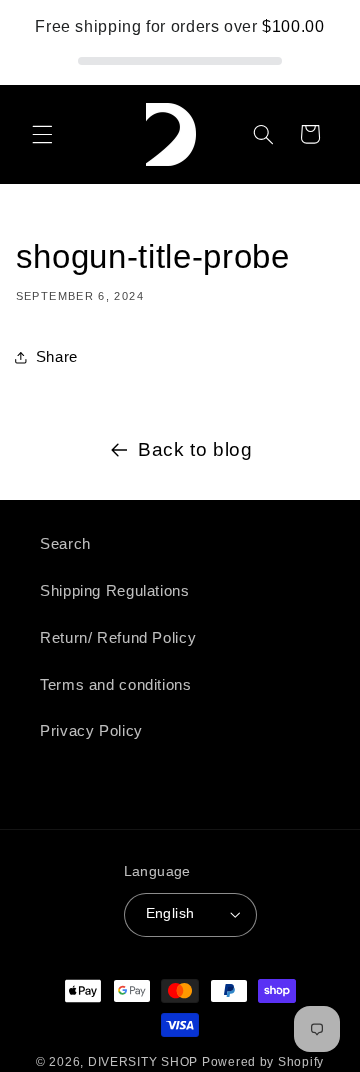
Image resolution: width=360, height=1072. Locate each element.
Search (65, 544)
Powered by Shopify (263, 1062)
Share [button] (57, 357)
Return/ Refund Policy (118, 638)
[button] (42, 134)
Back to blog (195, 449)
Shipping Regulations (115, 591)
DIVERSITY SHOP (145, 1062)
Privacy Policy (91, 731)
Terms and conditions (116, 685)
